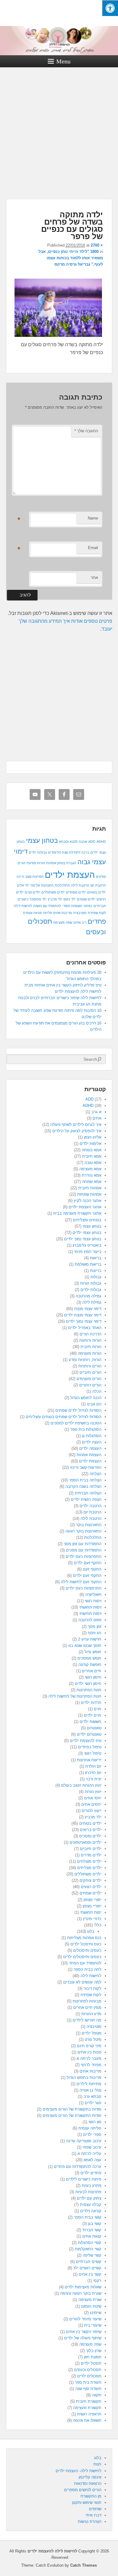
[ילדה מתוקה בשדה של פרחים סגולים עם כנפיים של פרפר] (58, 337)
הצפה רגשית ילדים (86, 1499)
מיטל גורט (93, 2039)
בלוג (91, 1931)
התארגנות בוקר (89, 1525)
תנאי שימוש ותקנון (87, 2502)
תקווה (97, 2395)
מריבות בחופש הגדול (84, 2077)
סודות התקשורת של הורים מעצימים (72, 2116)
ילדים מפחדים (76, 892)
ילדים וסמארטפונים (85, 1842)
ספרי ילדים (92, 2135)
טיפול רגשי (93, 1753)
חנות (97, 2464)
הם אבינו (94, 1404)
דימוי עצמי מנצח (88, 1309)
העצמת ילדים (70, 875)
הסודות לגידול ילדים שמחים (78, 1410)
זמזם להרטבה (90, 1620)
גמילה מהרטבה (88, 1296)
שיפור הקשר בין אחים (84, 2332)
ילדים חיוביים (91, 1849)
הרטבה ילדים (90, 1506)
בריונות (96, 1271)
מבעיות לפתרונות (87, 2001)
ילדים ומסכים (90, 1836)
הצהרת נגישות (90, 2522)
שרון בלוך (94, 2351)
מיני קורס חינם (89, 2046)
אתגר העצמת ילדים (85, 1207)
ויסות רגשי (93, 1601)
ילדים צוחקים (90, 1880)
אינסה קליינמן (90, 2477)
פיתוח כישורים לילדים (84, 2179)
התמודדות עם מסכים (84, 1550)
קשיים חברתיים (89, 2262)
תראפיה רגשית (89, 2414)
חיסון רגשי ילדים (88, 1684)
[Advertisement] (59, 138)
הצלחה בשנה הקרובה (83, 1486)
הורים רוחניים (90, 1385)
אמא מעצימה (90, 1169)
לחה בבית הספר (87, 1969)
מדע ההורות (91, 2014)
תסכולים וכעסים (88, 2370)
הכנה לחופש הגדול (86, 1398)
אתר (94, 578)
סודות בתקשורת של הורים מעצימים (72, 2109)
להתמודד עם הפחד (85, 1963)
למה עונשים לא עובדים (82, 1982)
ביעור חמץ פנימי (88, 1252)
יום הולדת (93, 1766)
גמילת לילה (92, 1302)
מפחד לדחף (91, 2065)
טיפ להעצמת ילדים (86, 1741)
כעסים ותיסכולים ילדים (82, 1957)
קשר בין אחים (90, 2274)
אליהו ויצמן (93, 1137)
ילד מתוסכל (38, 899)
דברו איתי (93, 2515)
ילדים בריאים (91, 1830)
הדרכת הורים (90, 1334)
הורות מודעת (36, 863)
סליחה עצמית (90, 2128)
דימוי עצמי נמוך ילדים (84, 1321)
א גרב (96, 1112)
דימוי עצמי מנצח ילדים (83, 1315)
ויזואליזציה (93, 1595)
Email (93, 548)
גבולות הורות (91, 1283)
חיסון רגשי (93, 1677)
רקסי (97, 2281)
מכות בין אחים (89, 2052)
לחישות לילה (23, 906)
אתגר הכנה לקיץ (88, 1201)
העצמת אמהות (89, 1455)
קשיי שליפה (92, 2255)
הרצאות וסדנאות (88, 2483)
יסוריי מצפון (92, 1906)
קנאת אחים (92, 2236)
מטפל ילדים (92, 2033)
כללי (98, 1925)
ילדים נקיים (33, 892)
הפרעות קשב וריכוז (30, 877)
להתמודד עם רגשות (47, 906)
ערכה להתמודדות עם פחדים (78, 2167)
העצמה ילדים (90, 1448)
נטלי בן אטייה (90, 2090)
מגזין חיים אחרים (87, 2007)
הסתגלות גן (92, 1436)
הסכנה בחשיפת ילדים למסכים (76, 1423)
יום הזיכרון (93, 1773)
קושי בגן (95, 2224)
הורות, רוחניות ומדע (85, 1360)
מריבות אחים (63, 913)
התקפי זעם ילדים (87, 1576)
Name (93, 518)
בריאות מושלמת (88, 1264)
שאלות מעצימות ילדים (83, 2287)
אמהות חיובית (90, 1188)
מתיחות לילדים (89, 2084)
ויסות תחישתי (90, 1614)
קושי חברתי (92, 2230)
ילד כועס (70, 899)
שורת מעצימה (90, 2300)
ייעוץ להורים (92, 1811)
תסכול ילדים (91, 2363)
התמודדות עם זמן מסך (82, 1544)
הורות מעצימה (90, 1353)
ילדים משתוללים (53, 892)
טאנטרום (94, 1728)
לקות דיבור (92, 1988)
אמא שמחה (92, 1182)
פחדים (97, 921)
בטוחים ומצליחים (87, 1220)
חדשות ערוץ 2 (90, 1639)
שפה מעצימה (63, 922)
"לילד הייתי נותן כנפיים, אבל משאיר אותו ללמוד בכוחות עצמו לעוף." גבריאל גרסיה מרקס (71, 258)
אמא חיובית (92, 1156)
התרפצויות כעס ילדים (84, 1588)
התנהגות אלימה (42, 885)
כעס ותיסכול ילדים (86, 1944)
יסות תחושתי (91, 1912)
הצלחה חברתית (88, 1493)
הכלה (97, 1391)
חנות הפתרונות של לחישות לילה (75, 1696)
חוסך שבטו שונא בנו (85, 1646)
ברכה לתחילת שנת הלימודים (69, 852)
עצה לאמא (92, 2160)
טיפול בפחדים (90, 1747)
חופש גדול (93, 1652)
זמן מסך (95, 1627)
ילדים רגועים (91, 1887)
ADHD (101, 842)
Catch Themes (84, 2565)
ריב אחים (80, 922)
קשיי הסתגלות (90, 2243)
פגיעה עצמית (32, 913)
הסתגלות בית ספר (86, 1429)
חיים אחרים (92, 1671)
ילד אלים (23, 885)
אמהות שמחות (89, 1194)
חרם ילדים (93, 1715)
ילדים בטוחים (97, 892)
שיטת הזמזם (91, 2306)
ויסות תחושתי (90, 1607)
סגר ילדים (93, 2103)
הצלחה (95, 1474)
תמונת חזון (93, 2357)
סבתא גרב (92, 2097)
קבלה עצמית (91, 2205)
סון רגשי (95, 2122)
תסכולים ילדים (89, 2376)
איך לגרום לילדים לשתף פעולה (76, 1125)
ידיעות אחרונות (89, 1760)
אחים (97, 1118)
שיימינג (96, 2313)
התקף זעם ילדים (88, 1563)
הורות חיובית (91, 1347)
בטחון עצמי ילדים (87, 1233)
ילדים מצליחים (89, 1868)
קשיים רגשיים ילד (87, 2268)
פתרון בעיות (92, 2186)
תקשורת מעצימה (87, 2408)
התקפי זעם (92, 1569)
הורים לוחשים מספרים (83, 2490)
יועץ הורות (93, 1792)
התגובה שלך (86, 431)
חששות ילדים (90, 1722)
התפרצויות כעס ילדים (84, 1556)
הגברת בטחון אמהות (61, 863)
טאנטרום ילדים (89, 1734)
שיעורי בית (93, 2325)
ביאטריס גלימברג (87, 1245)
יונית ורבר (93, 1779)
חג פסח (95, 1633)
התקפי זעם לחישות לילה (81, 1582)
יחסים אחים (91, 1804)
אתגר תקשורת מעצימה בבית (77, 1213)
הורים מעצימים (89, 1379)
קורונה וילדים (91, 2211)
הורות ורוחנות (90, 1340)
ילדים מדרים (91, 1855)
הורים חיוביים (90, 1372)
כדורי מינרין (92, 1919)
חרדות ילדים (91, 1703)
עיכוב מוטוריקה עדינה (84, 2141)
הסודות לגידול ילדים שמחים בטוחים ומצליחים (64, 1417)
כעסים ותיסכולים (87, 1950)
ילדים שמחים (86, 899)
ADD (92, 842)
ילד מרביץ (55, 899)
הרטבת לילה (80, 885)
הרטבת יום (98, 885)
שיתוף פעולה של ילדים (83, 2338)
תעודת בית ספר (88, 2382)
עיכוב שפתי (92, 2147)
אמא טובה (93, 1163)
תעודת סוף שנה (88, 2389)
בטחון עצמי (42, 841)
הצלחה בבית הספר (85, 1480)
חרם (98, 1709)
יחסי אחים (93, 1798)
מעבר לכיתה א (89, 2058)
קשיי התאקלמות (88, 2249)
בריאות (96, 1258)
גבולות (96, 1277)
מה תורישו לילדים (87, 2020)
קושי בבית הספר (88, 2217)
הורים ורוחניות (90, 1366)
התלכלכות (62, 885)
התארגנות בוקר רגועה (83, 1531)
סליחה (48, 913)
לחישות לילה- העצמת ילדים (79, 2471)
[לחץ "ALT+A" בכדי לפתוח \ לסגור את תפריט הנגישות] (110, 8)
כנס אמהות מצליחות (84, 1938)
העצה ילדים (92, 1442)
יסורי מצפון (92, 1900)
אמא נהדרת (92, 1175)
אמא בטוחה (92, 1150)
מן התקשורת (91, 2496)
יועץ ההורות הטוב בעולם (81, 1785)
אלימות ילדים (90, 1144)
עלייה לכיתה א (89, 2154)
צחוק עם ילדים (89, 2198)
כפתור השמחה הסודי (77, 906)
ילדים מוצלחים (89, 1861)
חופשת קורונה (90, 1665)
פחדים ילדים (91, 2173)
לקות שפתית (97, 913)
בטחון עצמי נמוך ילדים (83, 1239)
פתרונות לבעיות (88, 2192)
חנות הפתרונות (89, 1690)
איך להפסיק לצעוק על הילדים (77, 1131)
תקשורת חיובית (89, 2401)
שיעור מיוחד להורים (85, 2319)
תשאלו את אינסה (87, 2420)
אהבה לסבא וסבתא (73, 842)
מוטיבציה (80, 913)
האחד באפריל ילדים (85, 1328)
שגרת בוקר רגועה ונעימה (81, 2293)
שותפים (95, 2509)
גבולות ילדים (38, 852)
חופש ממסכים (89, 1658)
